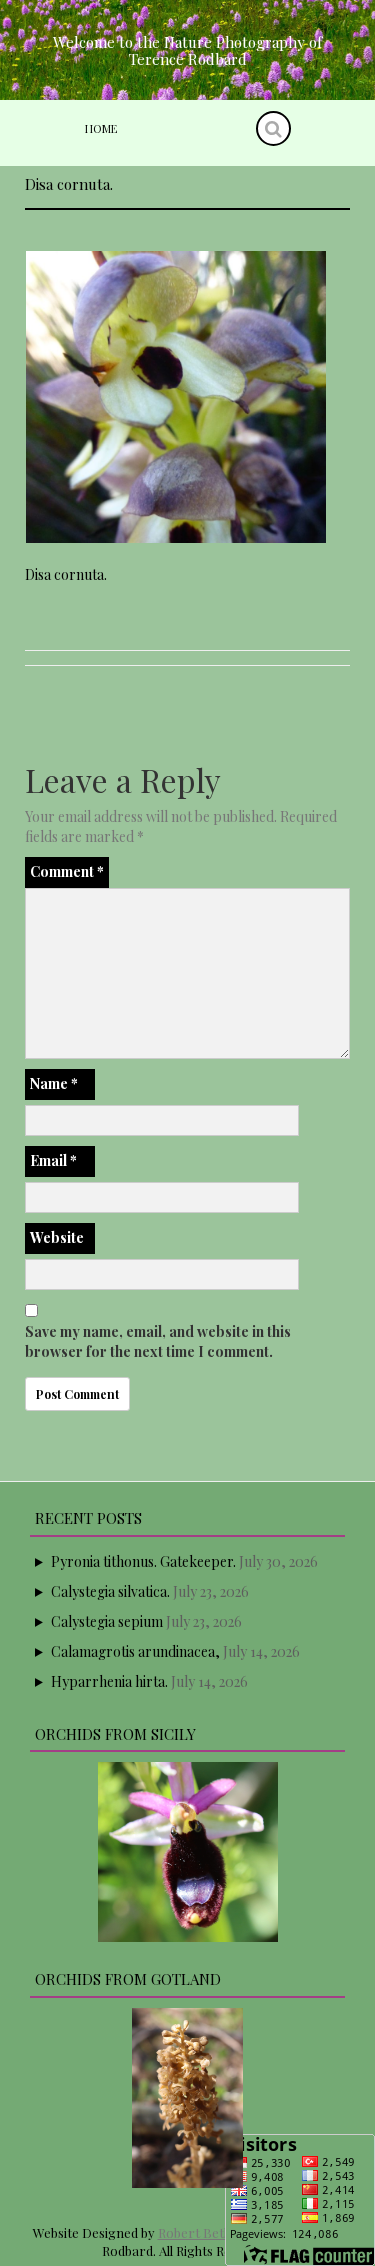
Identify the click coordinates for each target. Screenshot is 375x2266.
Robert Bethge (202, 2232)
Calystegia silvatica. (110, 1591)
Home (101, 128)
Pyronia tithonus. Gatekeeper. (143, 1561)
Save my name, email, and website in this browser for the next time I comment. (158, 1341)
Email (53, 1160)
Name (54, 1083)
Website (57, 1237)
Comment (67, 871)
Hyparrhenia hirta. (109, 1681)
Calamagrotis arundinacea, (135, 1651)
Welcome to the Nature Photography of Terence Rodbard (187, 50)
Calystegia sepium (107, 1621)
